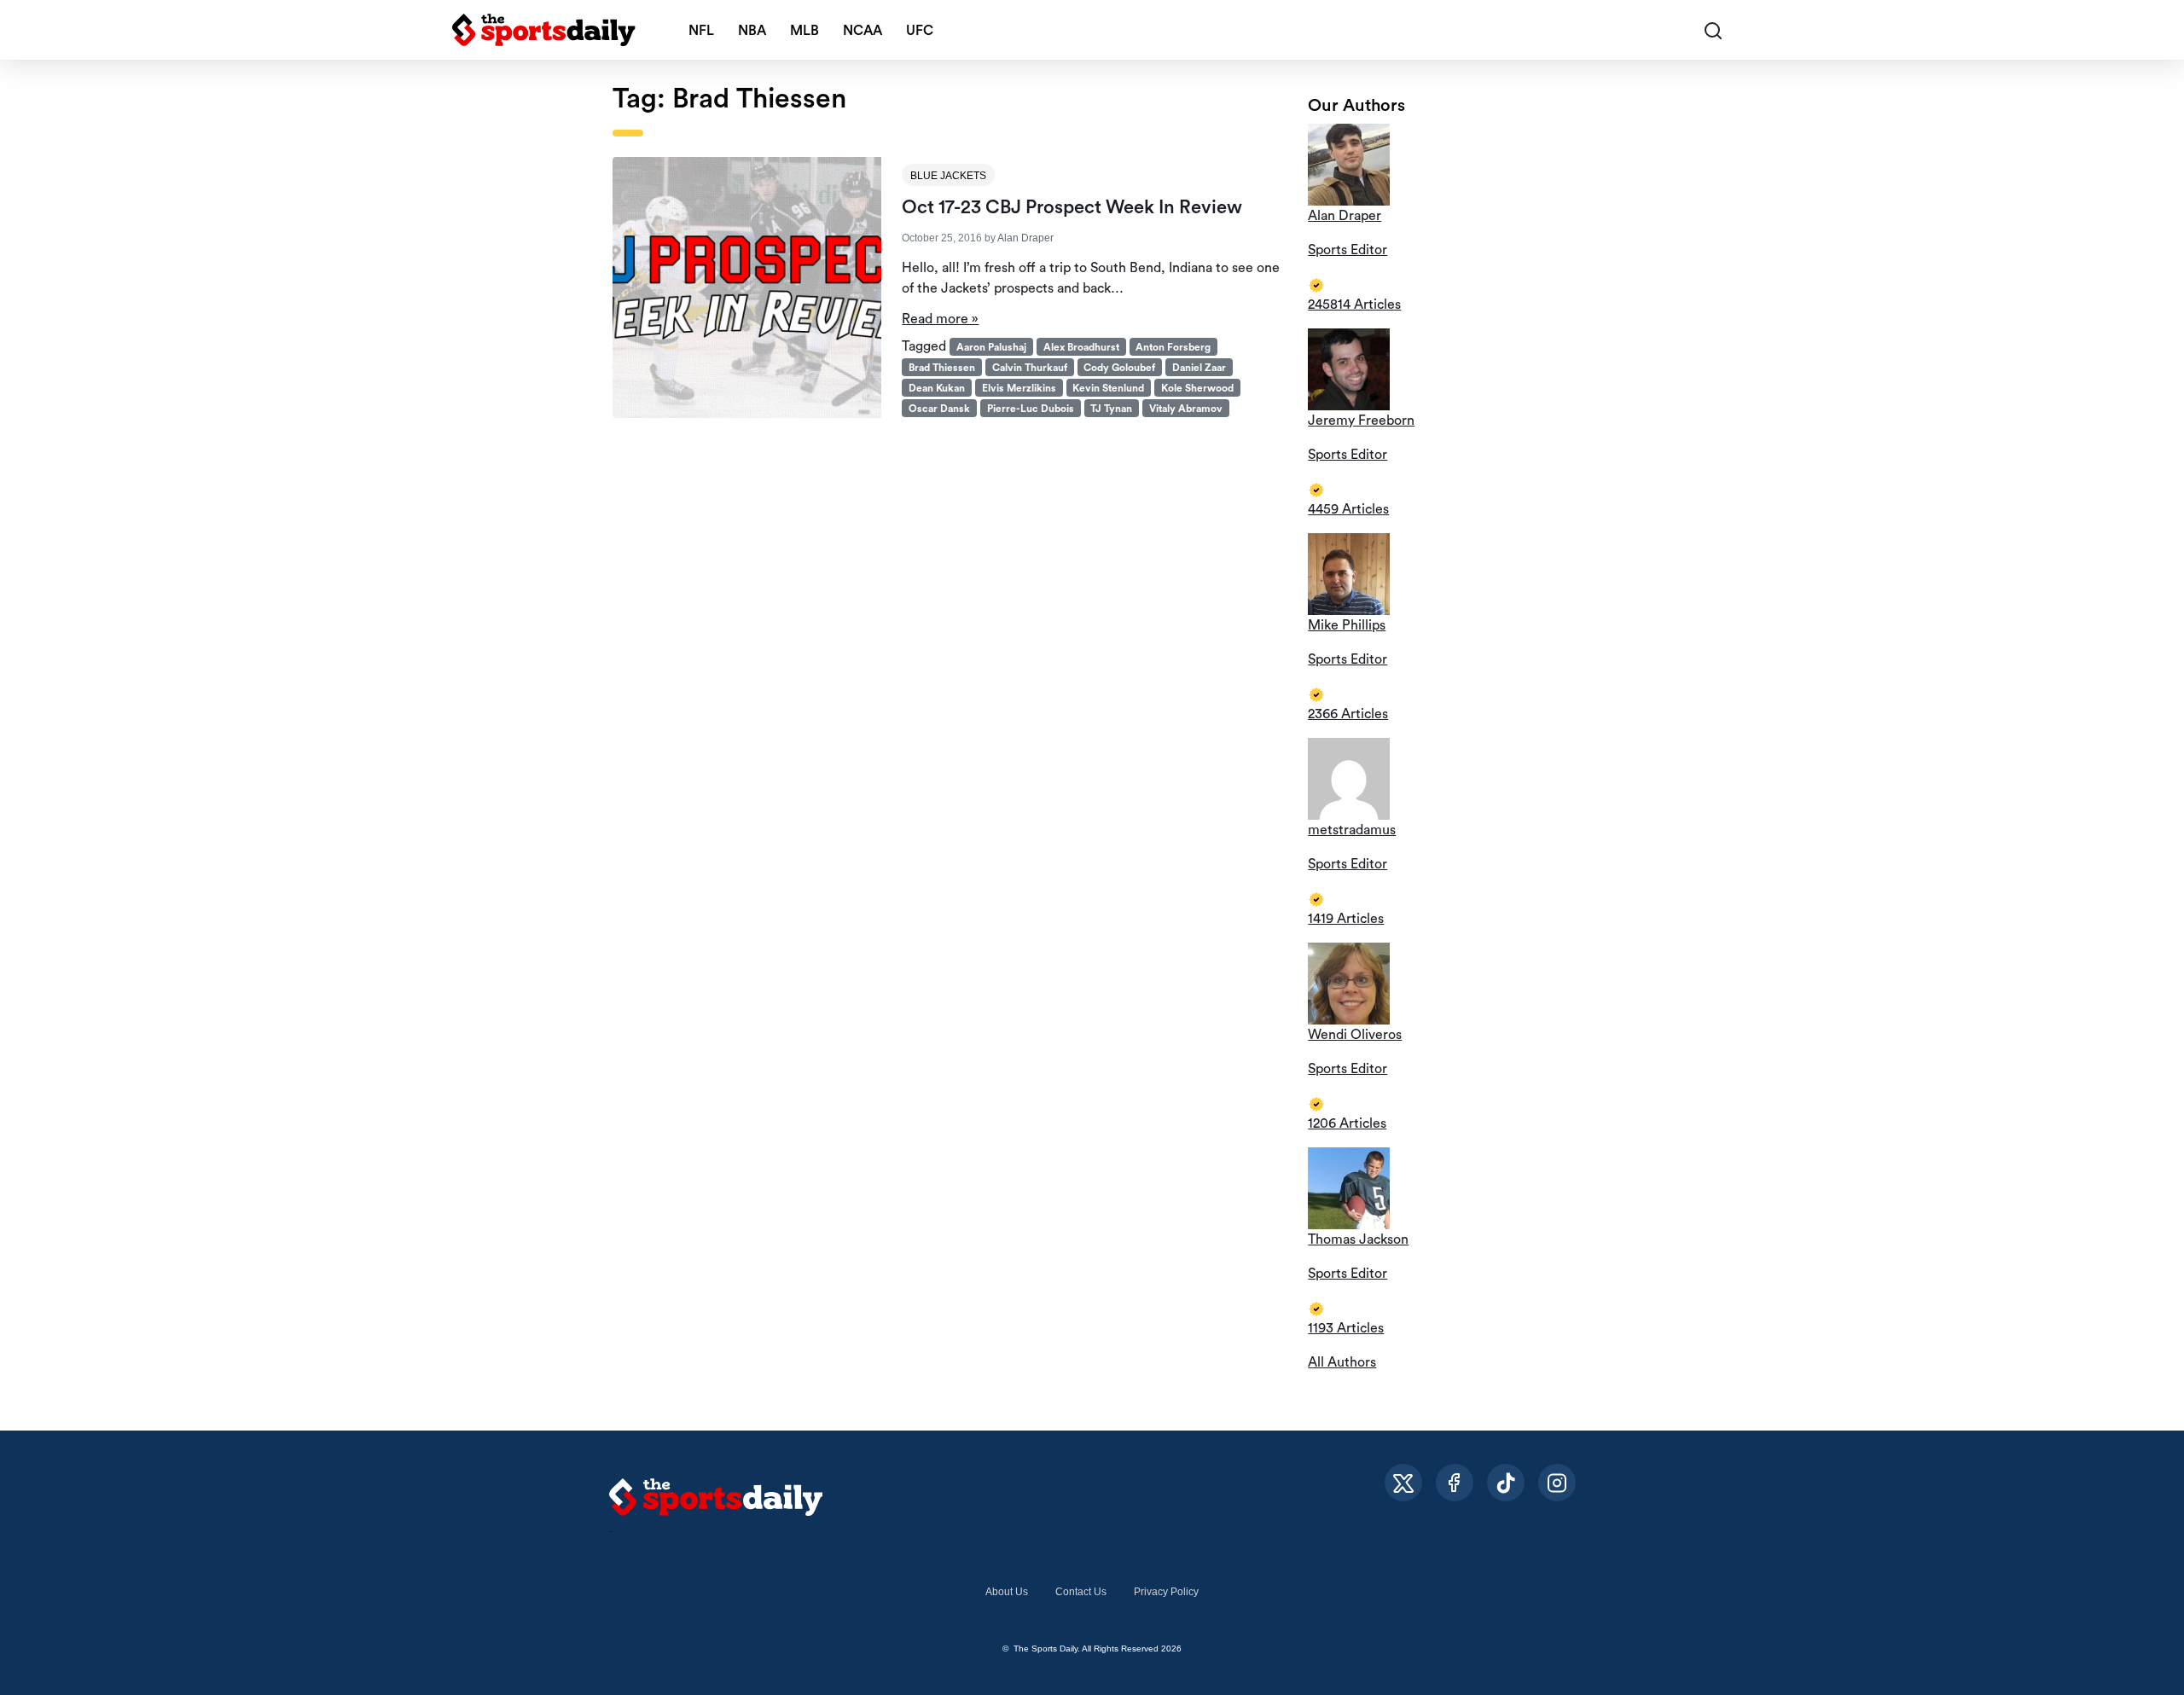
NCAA (863, 31)
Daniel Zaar (1199, 368)
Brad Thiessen (942, 368)
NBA (752, 31)
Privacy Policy (1166, 1592)
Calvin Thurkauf (1030, 368)
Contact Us (1081, 1592)
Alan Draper (1025, 238)
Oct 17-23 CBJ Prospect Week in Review (1072, 207)
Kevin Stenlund (1108, 388)
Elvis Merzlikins (1019, 388)
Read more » (940, 319)
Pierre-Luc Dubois (1031, 409)
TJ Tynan (1111, 409)
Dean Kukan (937, 388)
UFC (920, 31)
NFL (701, 31)
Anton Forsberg (1173, 347)
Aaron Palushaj (991, 347)
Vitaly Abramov (1186, 409)
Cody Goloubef (1119, 368)
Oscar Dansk (939, 409)
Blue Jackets (948, 176)
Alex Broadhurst (1081, 347)
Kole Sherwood (1197, 388)
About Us (1007, 1592)
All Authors (1342, 1362)
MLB (804, 31)
